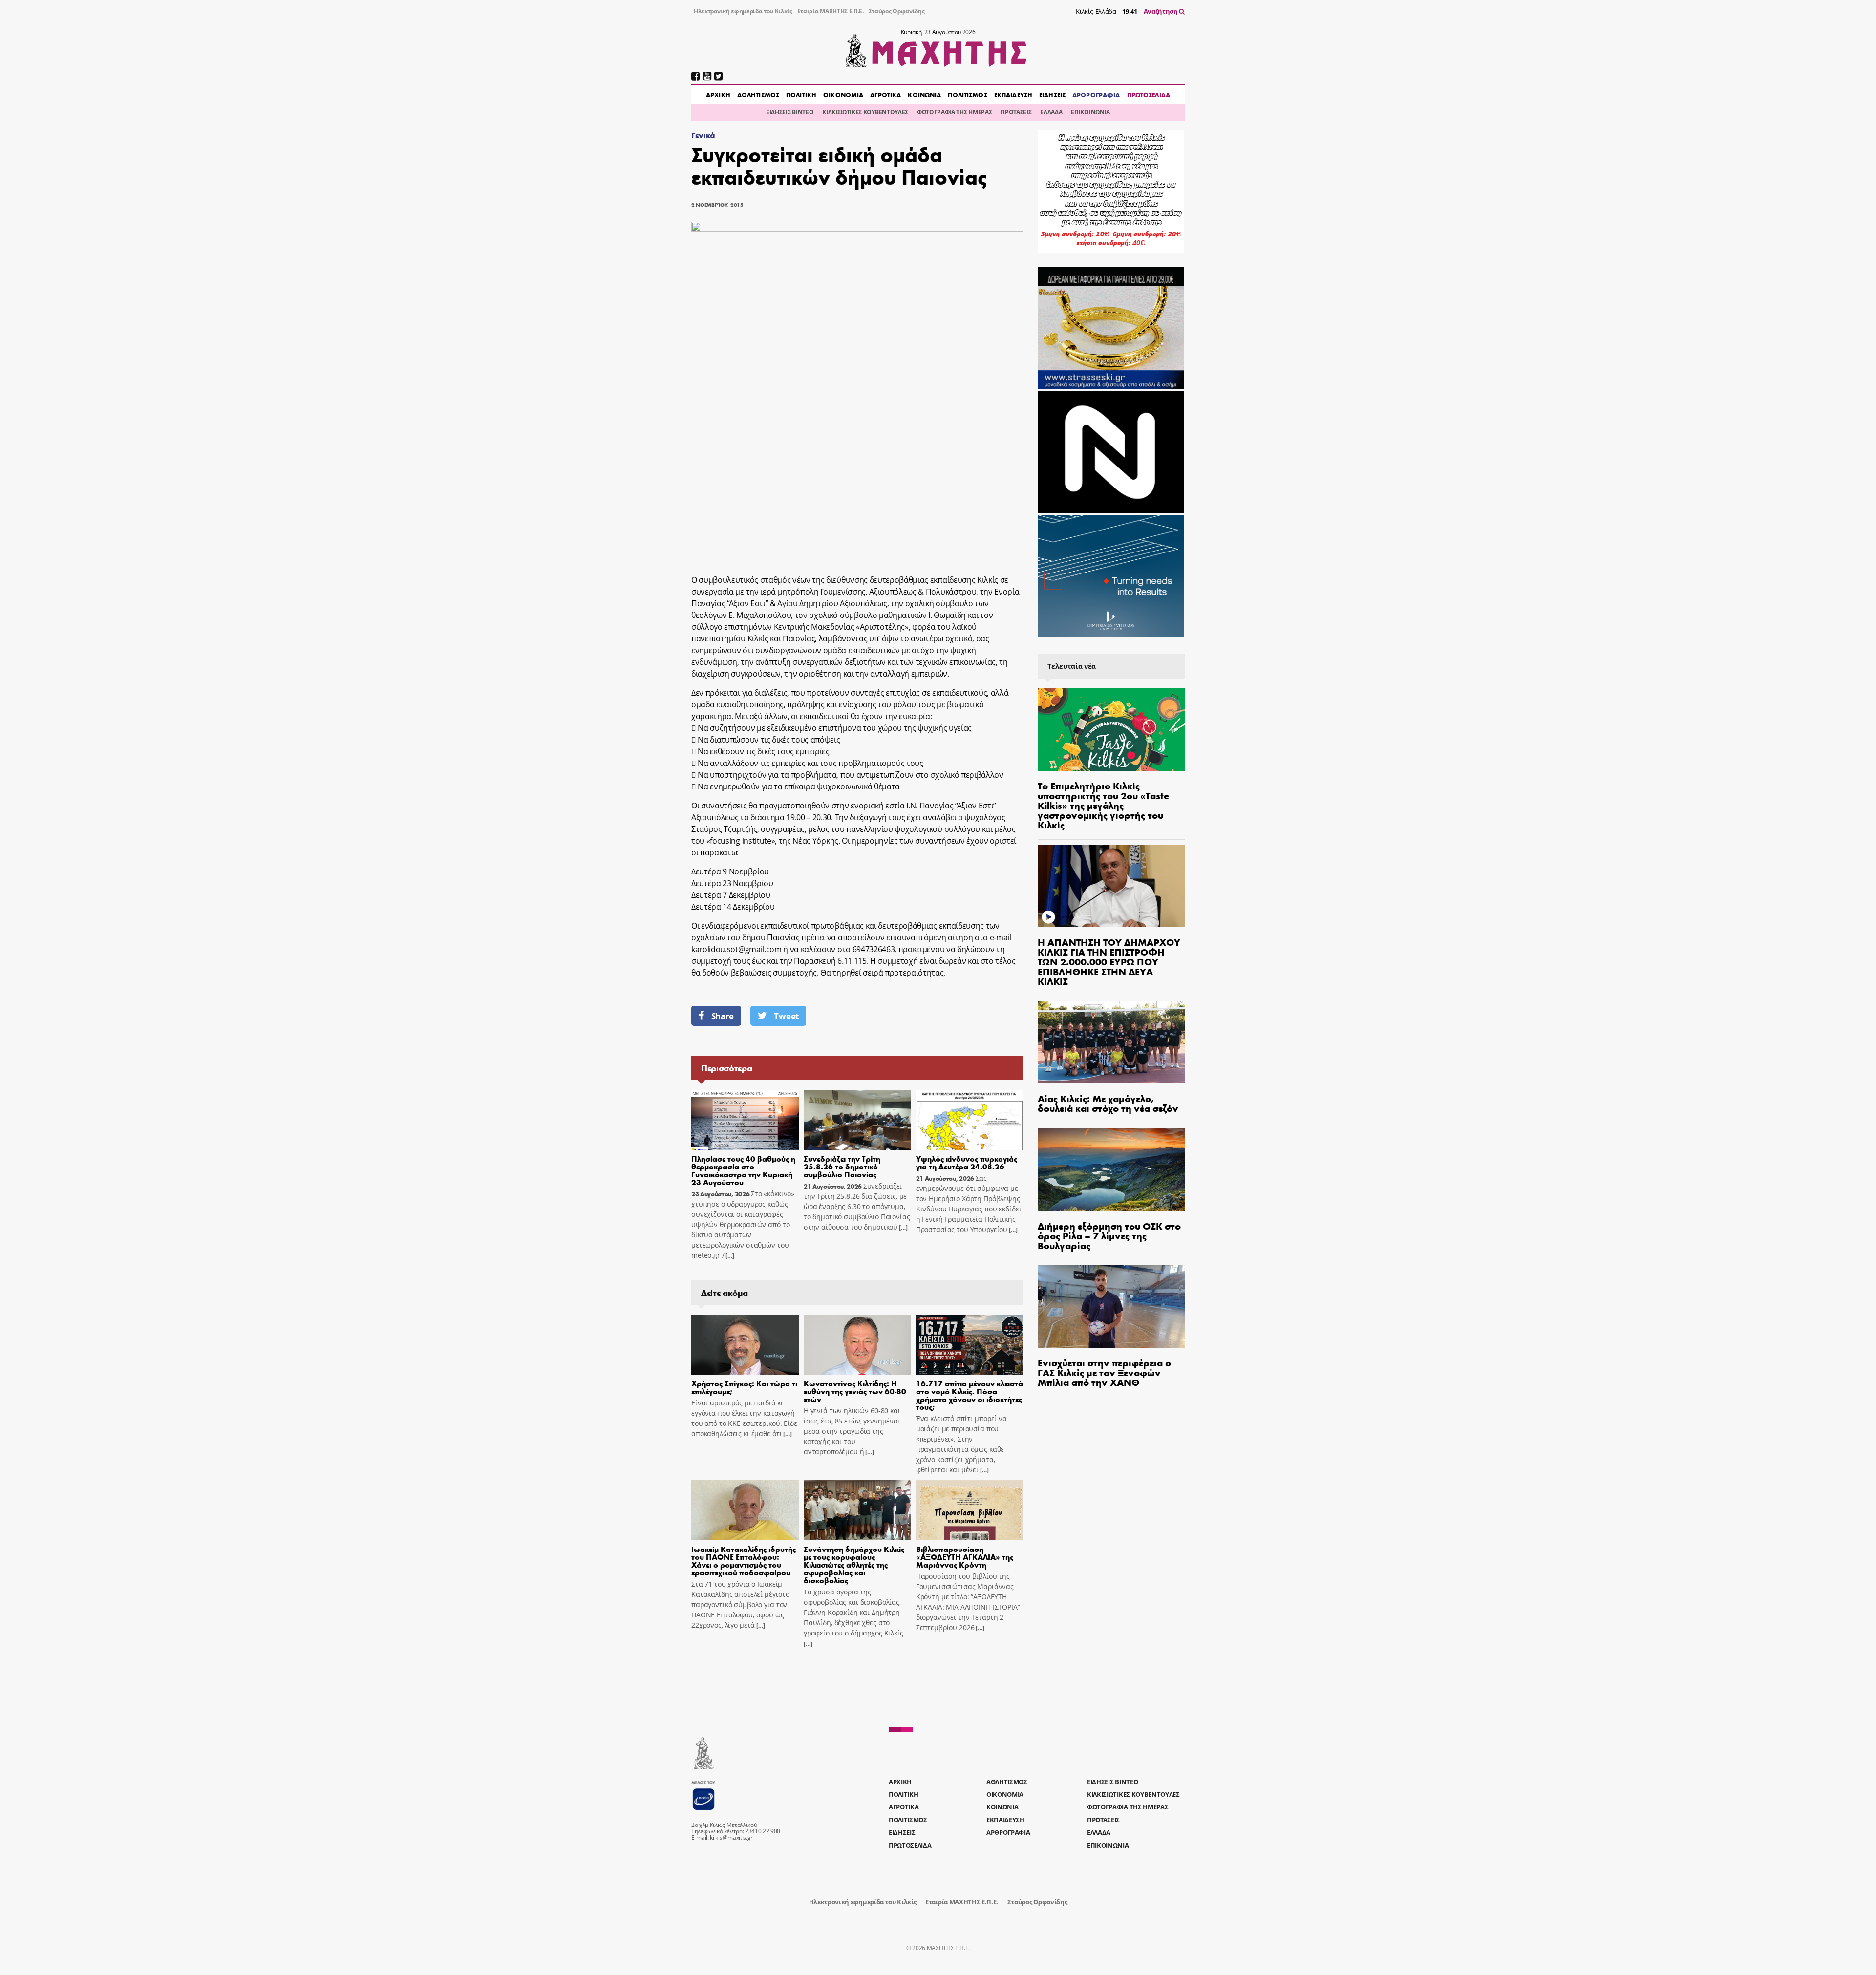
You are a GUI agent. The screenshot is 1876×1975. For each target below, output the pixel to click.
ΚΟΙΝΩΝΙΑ (924, 95)
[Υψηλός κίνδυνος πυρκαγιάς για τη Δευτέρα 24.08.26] (970, 1120)
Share (723, 1016)
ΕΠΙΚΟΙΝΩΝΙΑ (1090, 112)
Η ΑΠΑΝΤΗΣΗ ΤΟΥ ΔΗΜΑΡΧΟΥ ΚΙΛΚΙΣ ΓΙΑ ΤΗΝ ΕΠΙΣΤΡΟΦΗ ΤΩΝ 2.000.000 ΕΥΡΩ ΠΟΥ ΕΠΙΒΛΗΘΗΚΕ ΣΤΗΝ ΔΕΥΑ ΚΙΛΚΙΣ (1109, 961)
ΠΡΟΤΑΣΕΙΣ (1016, 112)
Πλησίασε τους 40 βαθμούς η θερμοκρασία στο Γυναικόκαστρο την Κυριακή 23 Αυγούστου (743, 1170)
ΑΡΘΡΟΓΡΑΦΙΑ (1096, 95)
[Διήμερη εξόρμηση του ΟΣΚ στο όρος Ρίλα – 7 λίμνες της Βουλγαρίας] (1111, 1169)
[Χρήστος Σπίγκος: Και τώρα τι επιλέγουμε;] (745, 1345)
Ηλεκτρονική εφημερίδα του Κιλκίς (743, 11)
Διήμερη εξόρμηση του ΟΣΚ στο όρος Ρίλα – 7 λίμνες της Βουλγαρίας (1109, 1235)
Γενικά (703, 135)
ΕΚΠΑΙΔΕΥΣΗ (1013, 95)
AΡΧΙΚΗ (718, 95)
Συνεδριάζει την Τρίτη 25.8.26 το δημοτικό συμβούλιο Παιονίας (842, 1166)
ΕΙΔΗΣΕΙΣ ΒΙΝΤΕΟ (790, 112)
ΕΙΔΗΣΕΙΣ (1052, 95)
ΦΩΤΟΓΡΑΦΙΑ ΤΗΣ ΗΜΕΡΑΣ (954, 112)
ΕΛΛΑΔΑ (1051, 112)
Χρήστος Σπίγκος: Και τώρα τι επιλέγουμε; (744, 1387)
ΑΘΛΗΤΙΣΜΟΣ (758, 95)
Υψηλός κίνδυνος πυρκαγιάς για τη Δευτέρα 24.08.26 (967, 1162)
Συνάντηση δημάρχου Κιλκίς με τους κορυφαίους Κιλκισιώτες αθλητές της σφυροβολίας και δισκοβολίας (854, 1564)
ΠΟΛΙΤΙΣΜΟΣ (967, 95)
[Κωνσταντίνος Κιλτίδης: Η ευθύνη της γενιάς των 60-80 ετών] (857, 1345)
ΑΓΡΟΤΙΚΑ (885, 95)
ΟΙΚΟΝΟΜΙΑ (843, 95)
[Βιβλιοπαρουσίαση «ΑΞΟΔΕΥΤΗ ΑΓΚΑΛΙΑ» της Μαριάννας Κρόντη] (970, 1510)
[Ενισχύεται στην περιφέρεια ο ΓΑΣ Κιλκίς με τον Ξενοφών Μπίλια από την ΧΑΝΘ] (1111, 1306)
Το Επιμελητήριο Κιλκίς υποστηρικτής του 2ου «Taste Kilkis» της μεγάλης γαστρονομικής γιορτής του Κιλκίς (1103, 805)
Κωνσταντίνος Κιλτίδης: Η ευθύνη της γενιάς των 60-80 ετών (855, 1391)
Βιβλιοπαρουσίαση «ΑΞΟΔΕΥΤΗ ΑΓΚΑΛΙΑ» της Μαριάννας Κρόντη (965, 1557)
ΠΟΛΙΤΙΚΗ (801, 95)
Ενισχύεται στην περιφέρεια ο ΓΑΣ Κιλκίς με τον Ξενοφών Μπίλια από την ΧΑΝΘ (1104, 1372)
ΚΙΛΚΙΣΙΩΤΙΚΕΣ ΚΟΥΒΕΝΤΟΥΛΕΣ (865, 112)
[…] (729, 1256)
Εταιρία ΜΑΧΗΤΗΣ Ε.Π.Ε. (831, 11)
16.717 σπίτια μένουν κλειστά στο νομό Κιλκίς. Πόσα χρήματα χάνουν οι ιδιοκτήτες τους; (970, 1395)
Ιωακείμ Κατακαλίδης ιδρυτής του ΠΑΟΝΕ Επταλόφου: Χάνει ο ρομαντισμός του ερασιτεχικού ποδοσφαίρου (744, 1561)
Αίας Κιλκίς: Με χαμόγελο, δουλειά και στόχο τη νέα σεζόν (1108, 1103)
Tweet (786, 1016)
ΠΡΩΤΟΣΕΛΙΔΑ (1149, 95)
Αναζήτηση (1162, 11)
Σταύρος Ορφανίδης (897, 11)
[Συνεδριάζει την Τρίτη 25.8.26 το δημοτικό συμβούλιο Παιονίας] (857, 1120)
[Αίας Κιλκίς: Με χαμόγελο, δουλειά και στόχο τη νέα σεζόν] (1111, 1042)
